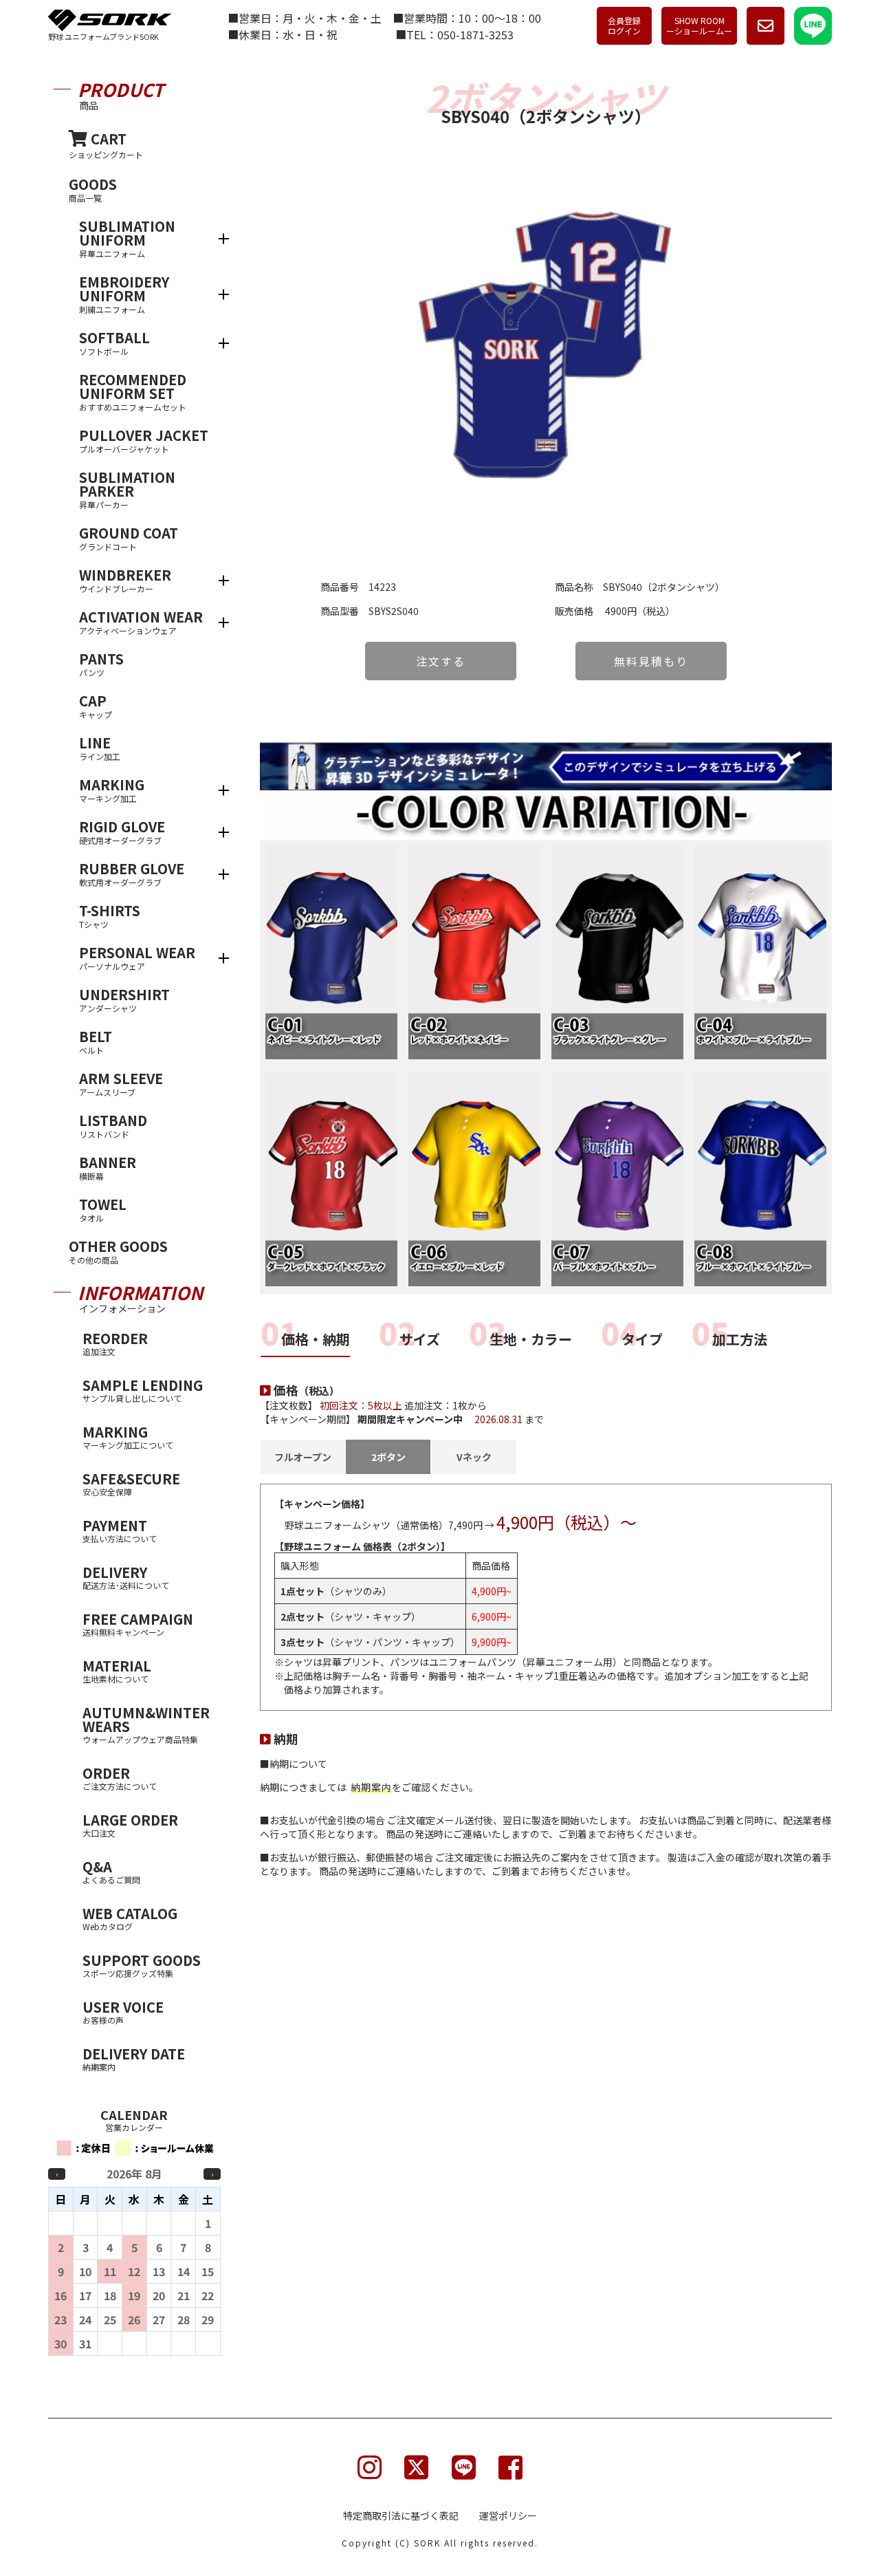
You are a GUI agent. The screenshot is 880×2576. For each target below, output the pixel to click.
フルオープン (303, 1457)
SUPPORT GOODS (142, 1965)
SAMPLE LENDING (143, 1389)
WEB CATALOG (130, 1918)
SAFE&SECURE (131, 1483)
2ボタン (388, 1457)
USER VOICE (123, 2011)
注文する (441, 661)
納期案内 (371, 1787)
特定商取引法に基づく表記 (401, 2515)
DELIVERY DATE (134, 2058)
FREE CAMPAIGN (138, 1623)
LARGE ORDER (130, 1824)
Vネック (474, 1457)
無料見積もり (651, 661)
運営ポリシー (508, 2515)
